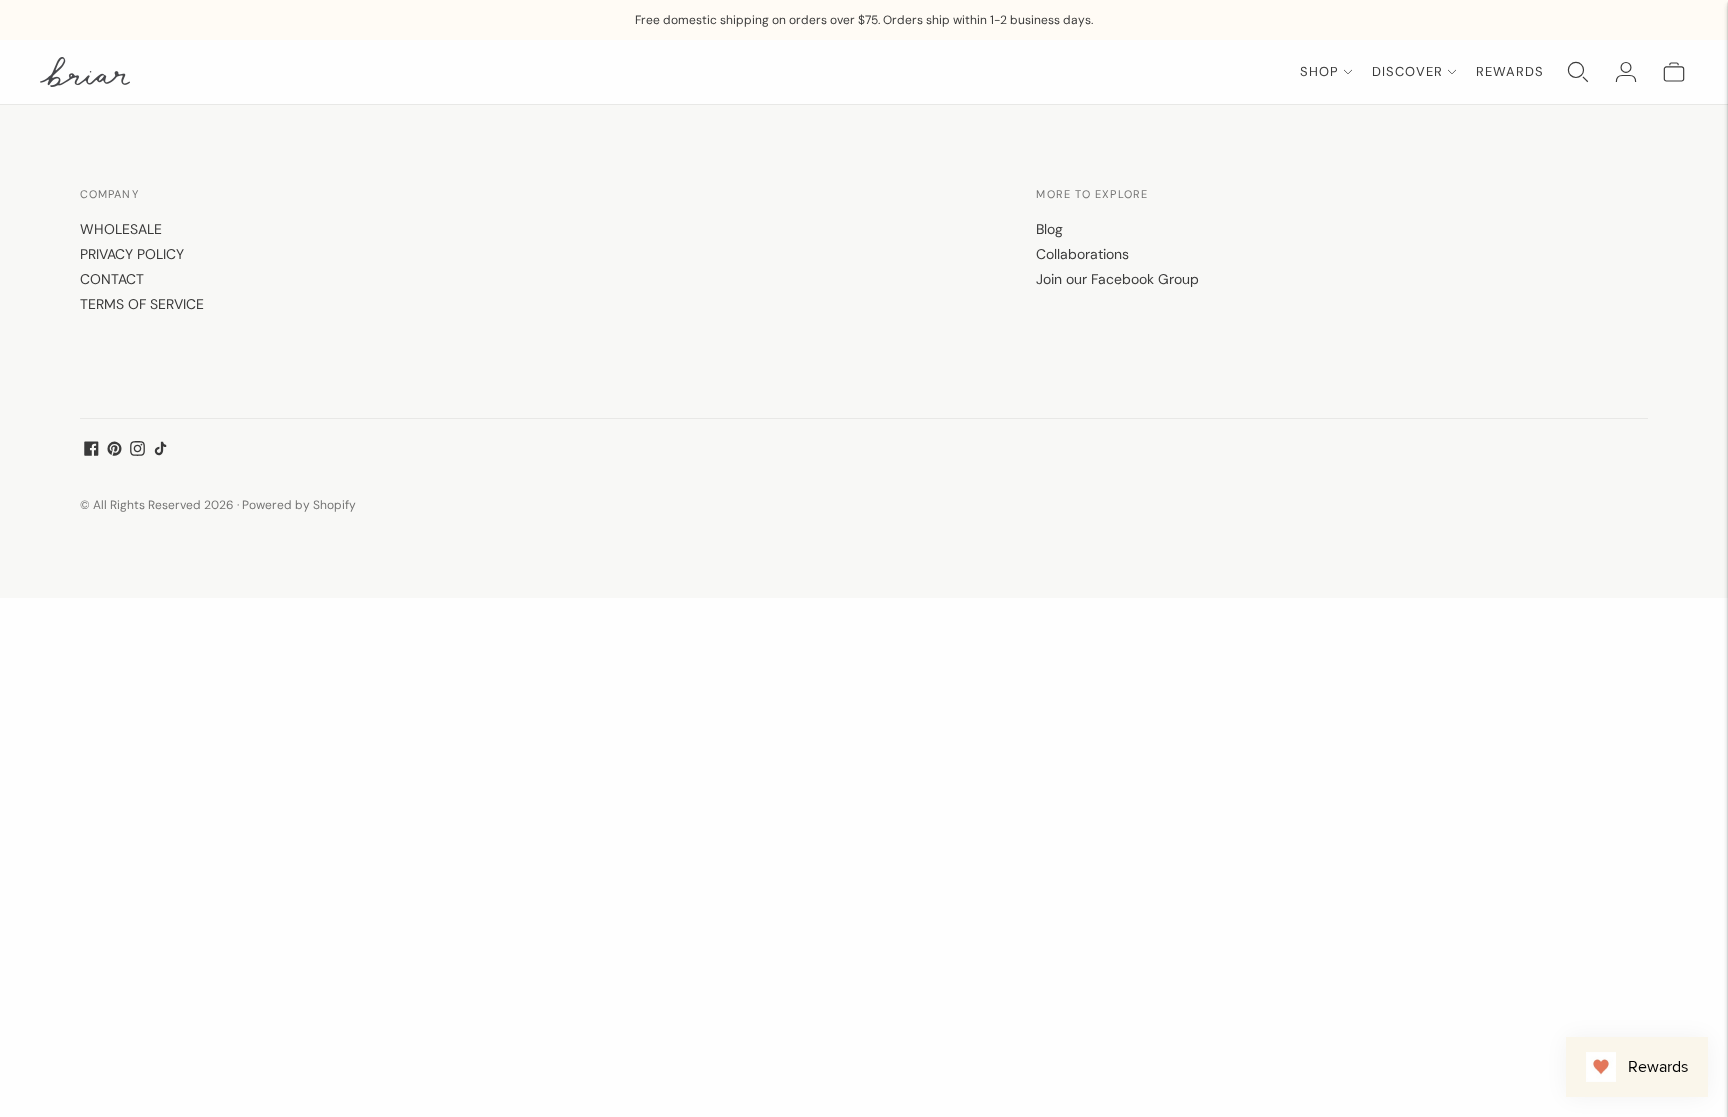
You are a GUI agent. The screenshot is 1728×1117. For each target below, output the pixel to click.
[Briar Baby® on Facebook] (91, 451)
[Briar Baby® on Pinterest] (114, 451)
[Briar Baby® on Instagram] (137, 451)
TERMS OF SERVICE (142, 304)
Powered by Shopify (299, 505)
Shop (1319, 71)
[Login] (1626, 72)
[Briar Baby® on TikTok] (160, 451)
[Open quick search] (1578, 72)
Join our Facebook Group (1117, 279)
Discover (1407, 71)
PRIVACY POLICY (132, 254)
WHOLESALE (121, 229)
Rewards (1510, 71)
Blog (1049, 229)
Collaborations (1082, 254)
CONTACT (112, 279)
